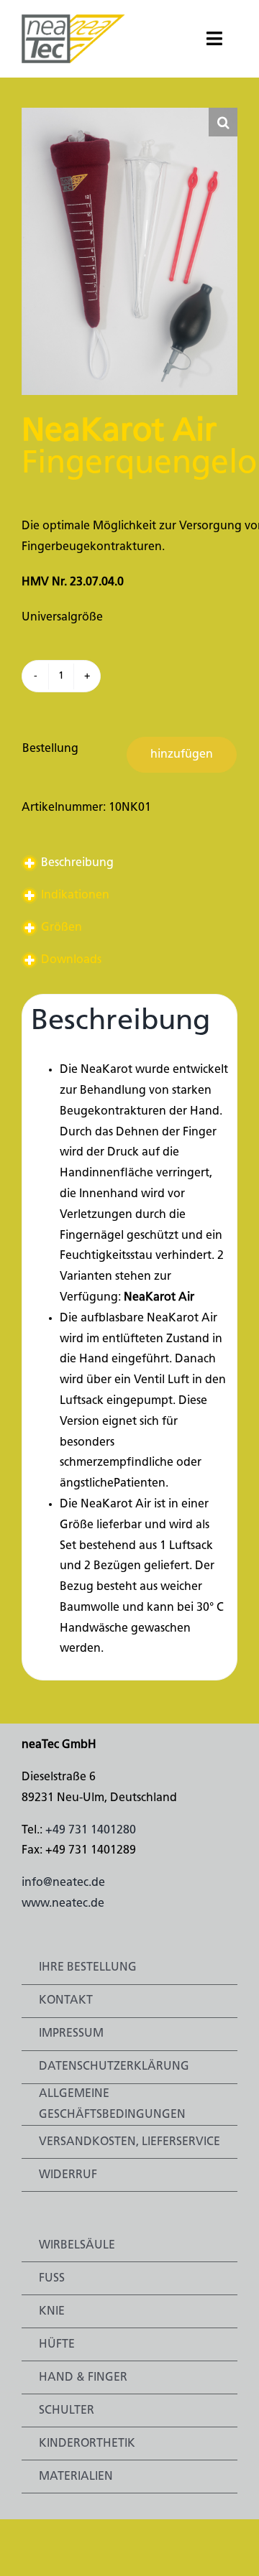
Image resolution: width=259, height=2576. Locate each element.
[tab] (129, 864)
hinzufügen (182, 755)
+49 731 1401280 (91, 1831)
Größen (62, 928)
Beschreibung (77, 863)
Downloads (71, 960)
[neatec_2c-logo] (73, 20)
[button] (223, 122)
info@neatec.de (63, 1883)
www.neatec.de (63, 1904)
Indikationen (75, 896)
